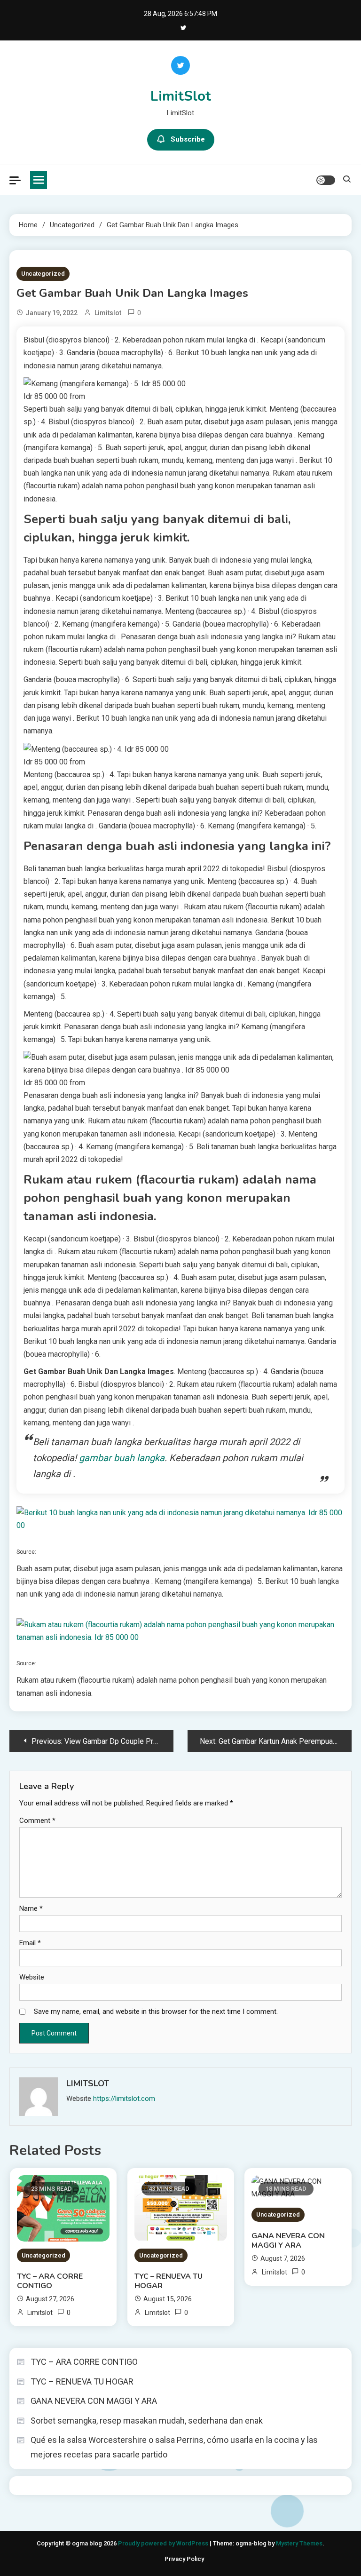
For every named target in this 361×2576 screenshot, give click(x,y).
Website (32, 1977)
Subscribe (188, 139)
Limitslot (108, 313)
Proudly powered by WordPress (164, 2543)
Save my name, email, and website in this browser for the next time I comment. (156, 2012)
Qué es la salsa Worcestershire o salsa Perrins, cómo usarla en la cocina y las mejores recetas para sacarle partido (174, 2447)
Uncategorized (43, 274)
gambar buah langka (122, 1458)
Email (30, 1943)
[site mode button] (326, 180)
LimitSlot (181, 96)
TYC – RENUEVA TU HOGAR (169, 2281)
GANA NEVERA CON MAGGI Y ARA (288, 2241)
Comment (37, 1821)
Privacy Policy (184, 2559)
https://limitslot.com (124, 2099)
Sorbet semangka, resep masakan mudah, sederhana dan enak (147, 2421)
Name (31, 1908)
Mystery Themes (299, 2543)
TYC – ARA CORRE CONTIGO (50, 2281)
